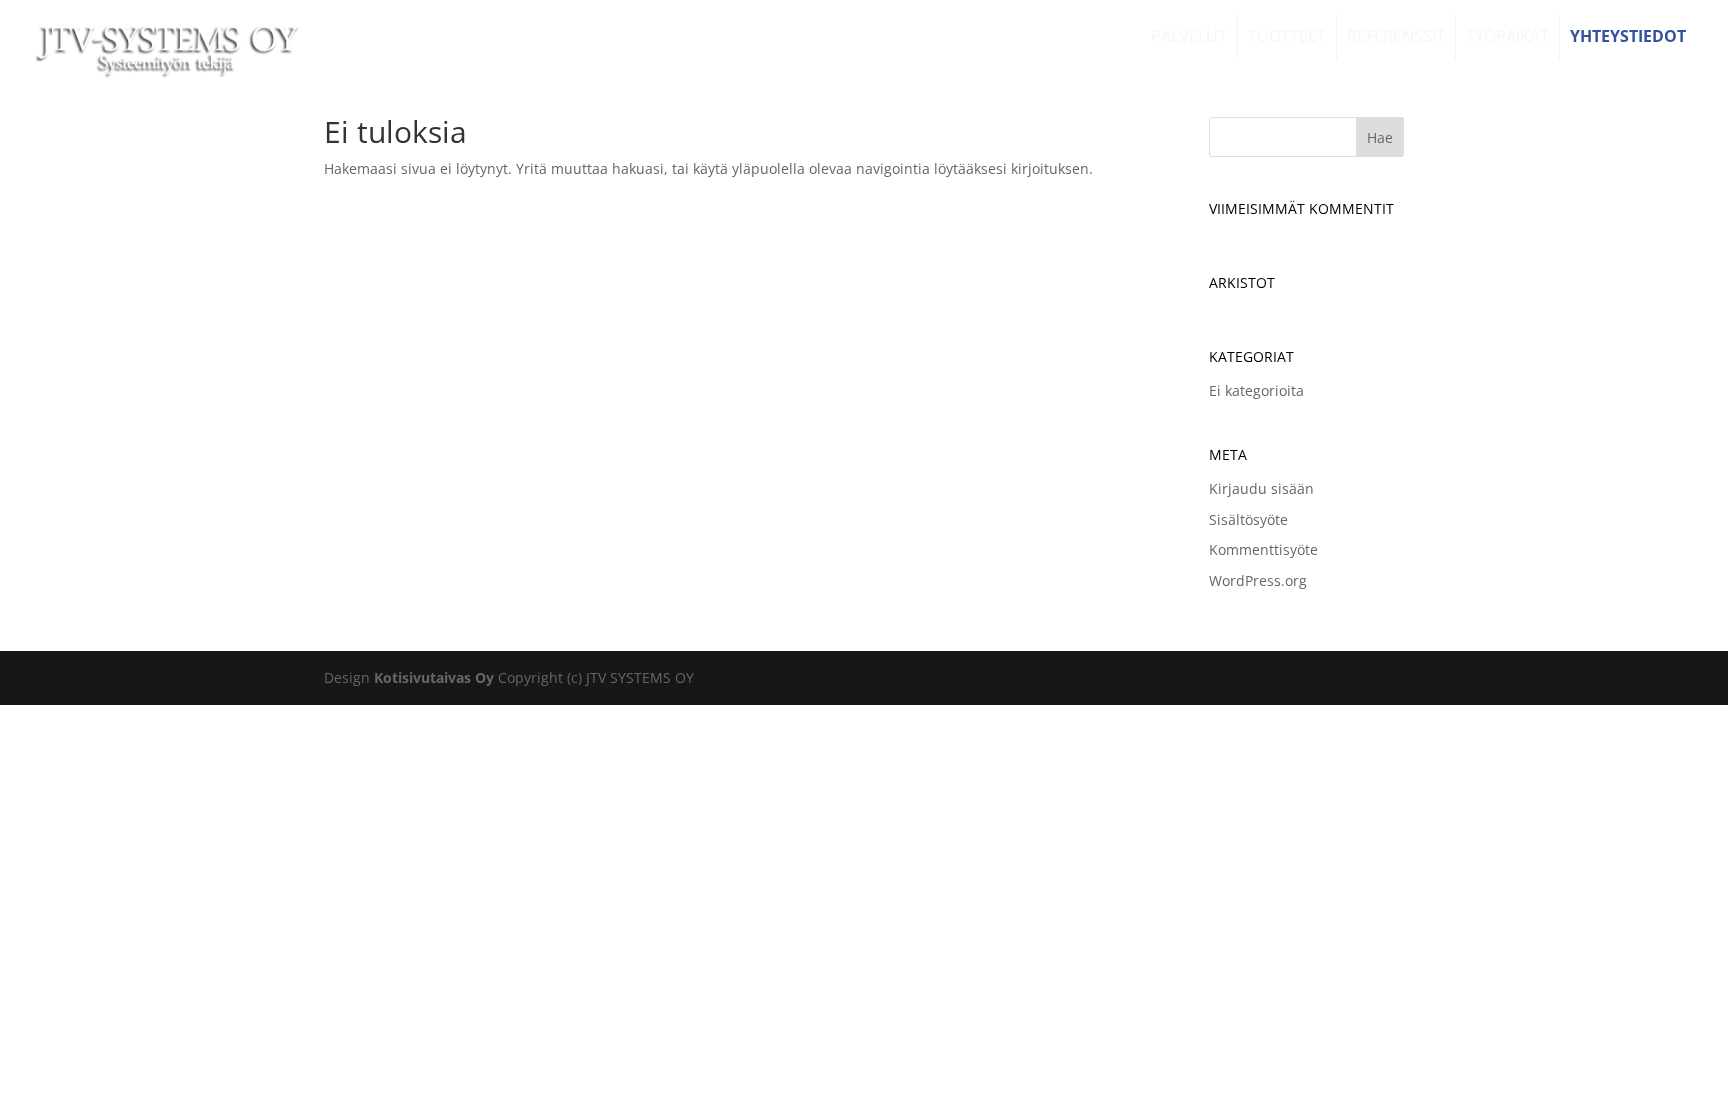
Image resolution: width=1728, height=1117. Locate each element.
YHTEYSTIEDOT (1628, 36)
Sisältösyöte (1248, 519)
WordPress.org (1258, 580)
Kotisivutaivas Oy (434, 677)
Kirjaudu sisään (1261, 488)
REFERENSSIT (1396, 36)
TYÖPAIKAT (1507, 36)
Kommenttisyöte (1263, 549)
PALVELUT (1189, 36)
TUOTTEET (1287, 36)
